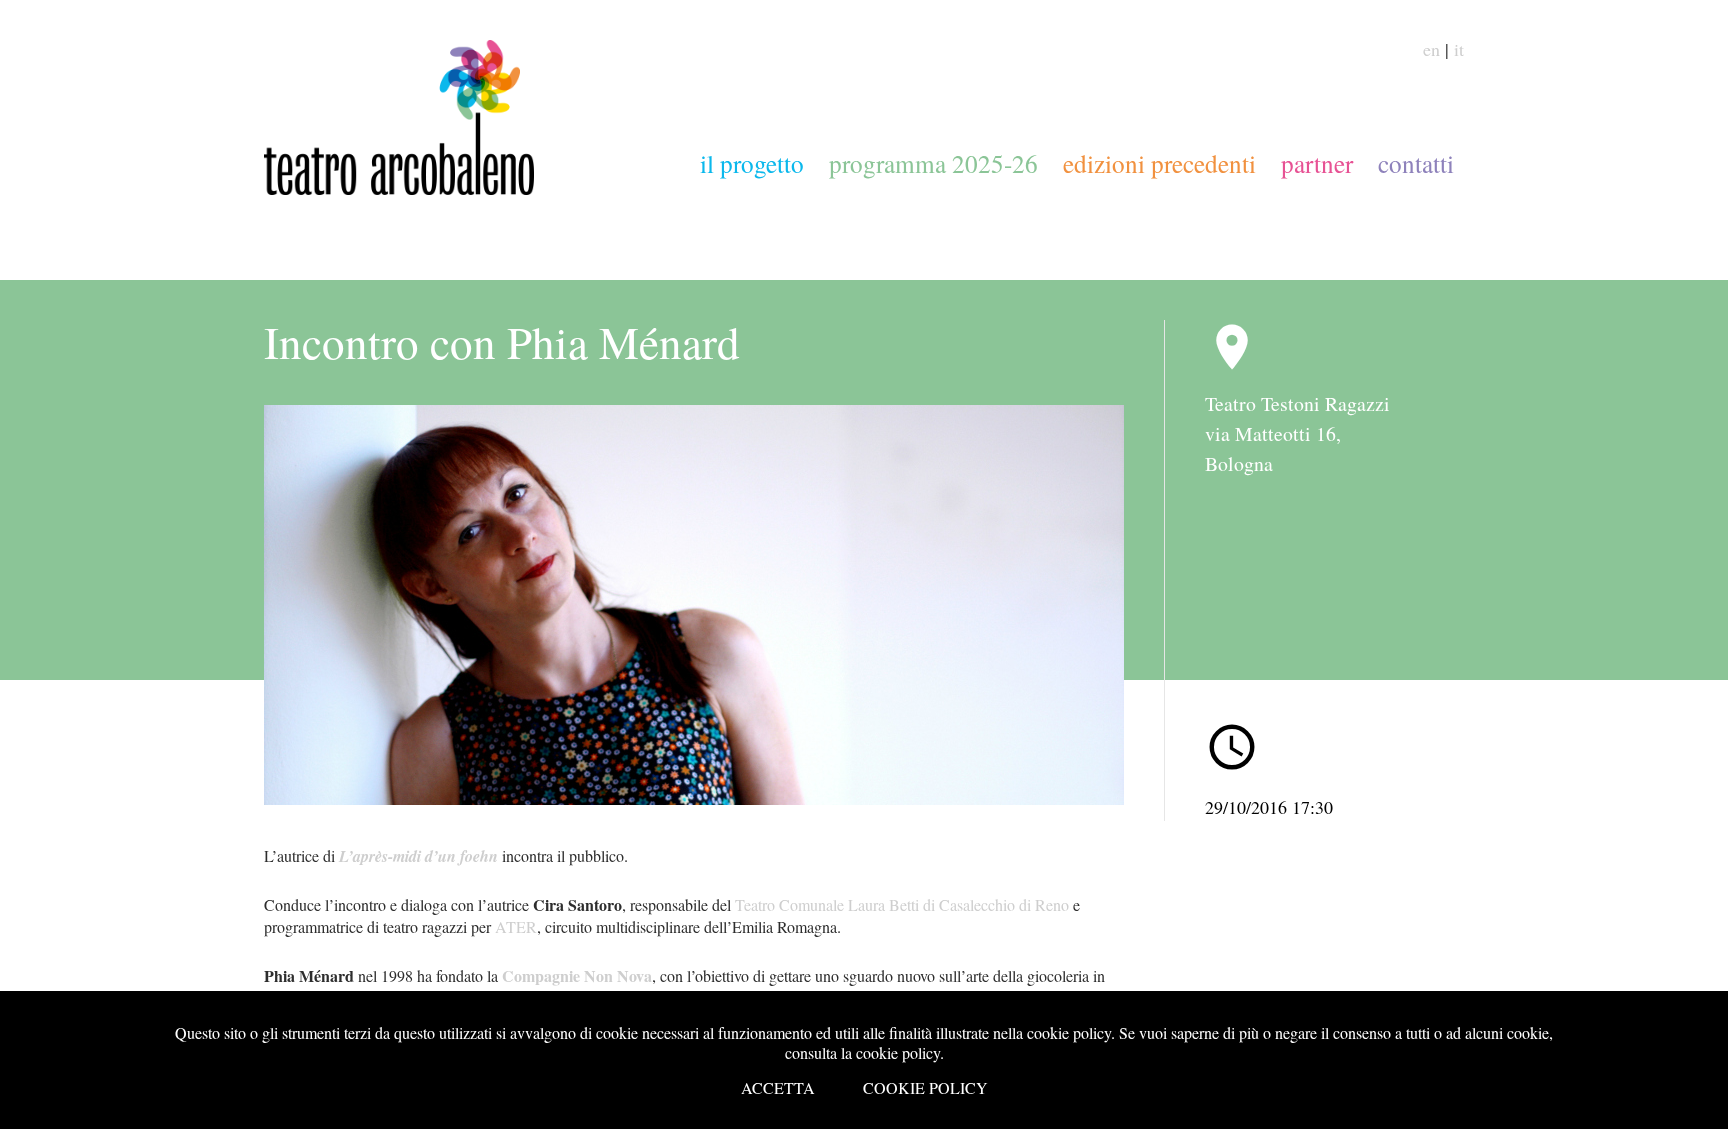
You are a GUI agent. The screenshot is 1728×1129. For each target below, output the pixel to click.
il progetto (752, 163)
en (1431, 49)
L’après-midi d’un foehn (418, 856)
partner (1317, 163)
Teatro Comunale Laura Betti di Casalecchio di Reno (902, 904)
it (1459, 49)
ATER (516, 926)
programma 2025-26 (933, 163)
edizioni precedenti (1159, 163)
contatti (1416, 163)
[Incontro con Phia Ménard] (694, 605)
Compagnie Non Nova (577, 975)
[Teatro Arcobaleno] (399, 188)
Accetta (778, 1087)
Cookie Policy (925, 1087)
